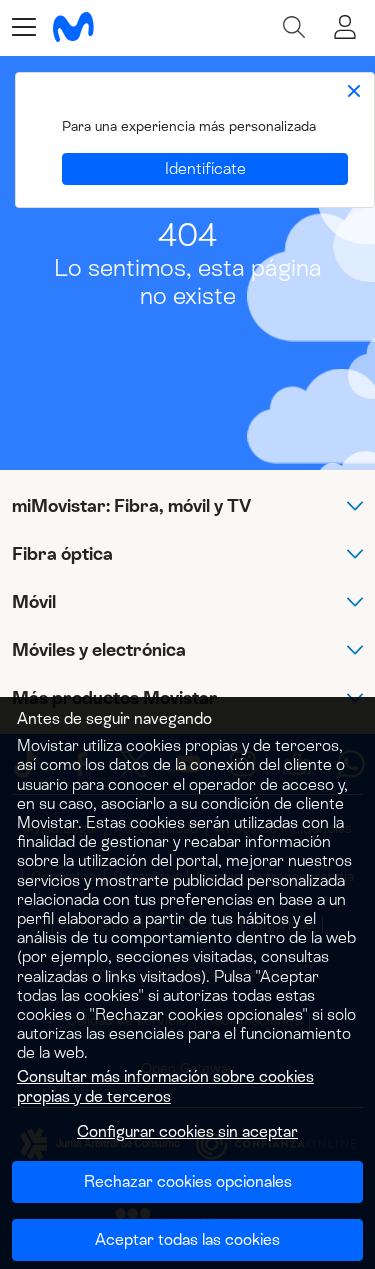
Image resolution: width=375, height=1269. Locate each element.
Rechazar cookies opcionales (188, 1181)
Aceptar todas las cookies (187, 1239)
